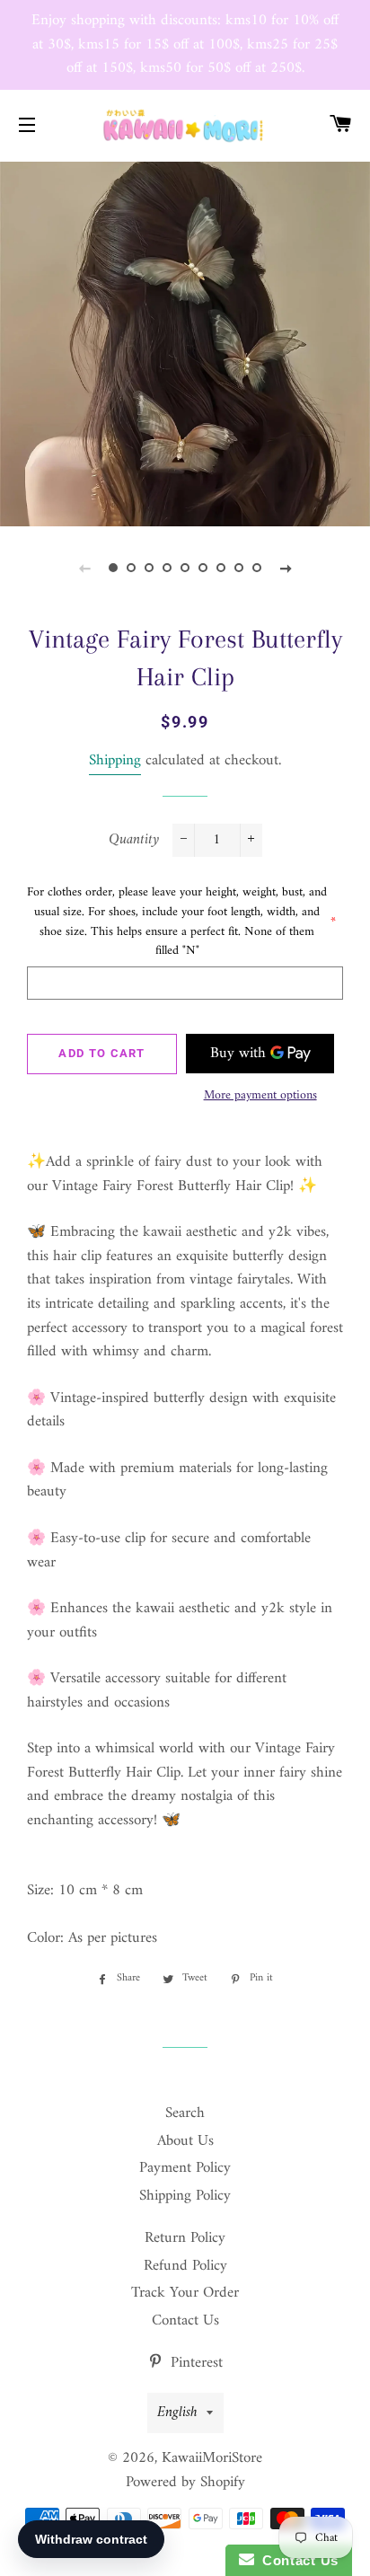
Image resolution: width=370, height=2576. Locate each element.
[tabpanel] (185, 342)
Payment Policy (185, 2168)
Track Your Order (185, 2293)
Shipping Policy (185, 2196)
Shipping (115, 761)
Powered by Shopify (185, 2483)
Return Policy (185, 2238)
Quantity (134, 840)
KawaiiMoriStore (212, 2458)
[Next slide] (286, 569)
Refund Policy (185, 2266)
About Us (185, 2141)
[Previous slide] (84, 569)
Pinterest (194, 2363)
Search (185, 2113)
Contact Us (185, 2321)
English (177, 2413)
